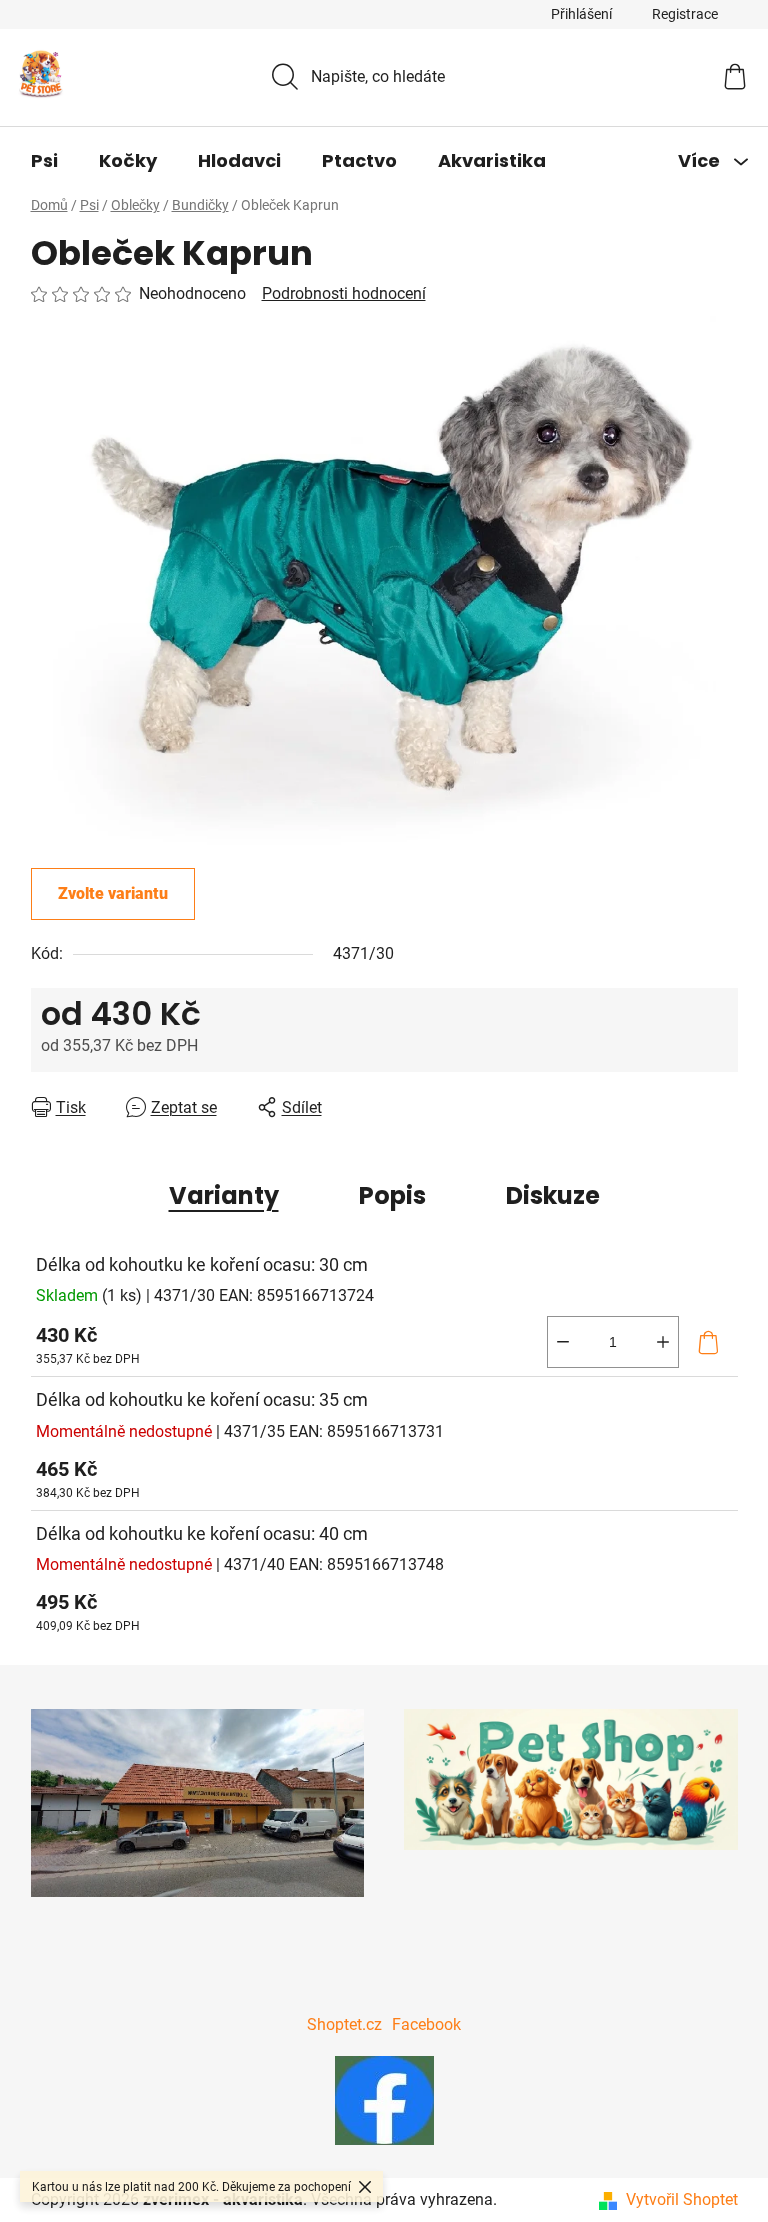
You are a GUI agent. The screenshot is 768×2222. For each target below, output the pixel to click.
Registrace (685, 14)
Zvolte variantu (113, 893)
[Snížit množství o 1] (563, 1342)
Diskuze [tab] (553, 1195)
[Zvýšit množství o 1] (663, 1342)
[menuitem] (44, 161)
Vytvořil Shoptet (682, 2199)
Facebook (426, 2024)
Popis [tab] (392, 1195)
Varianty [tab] (224, 1195)
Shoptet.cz (344, 2024)
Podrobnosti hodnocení (344, 293)
